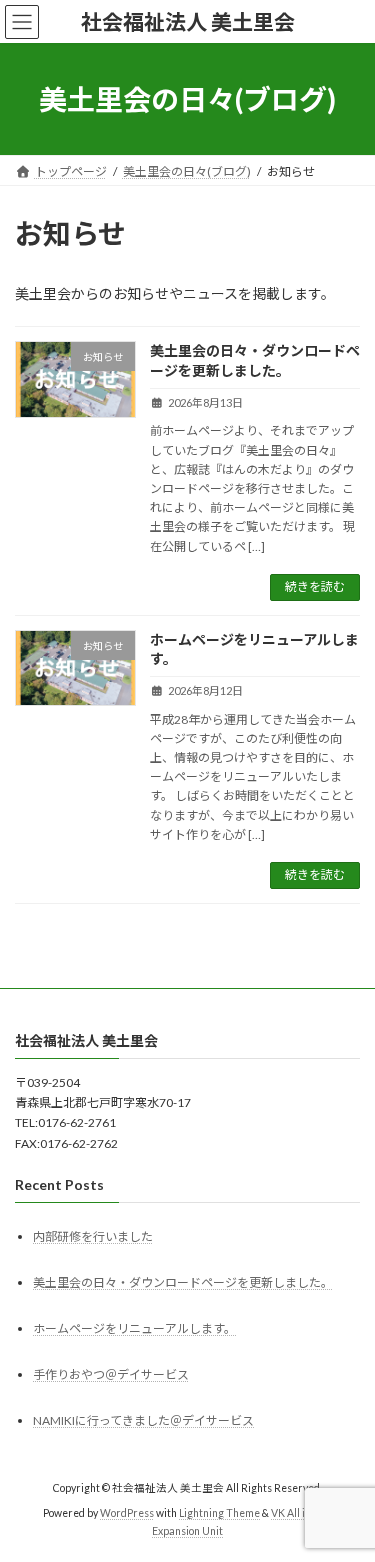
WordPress (127, 1513)
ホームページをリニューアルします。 (134, 1328)
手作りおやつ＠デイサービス (111, 1374)
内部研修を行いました (93, 1236)
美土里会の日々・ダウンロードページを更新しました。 (183, 1282)
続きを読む (315, 586)
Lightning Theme (219, 1513)
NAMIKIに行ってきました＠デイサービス (143, 1420)
